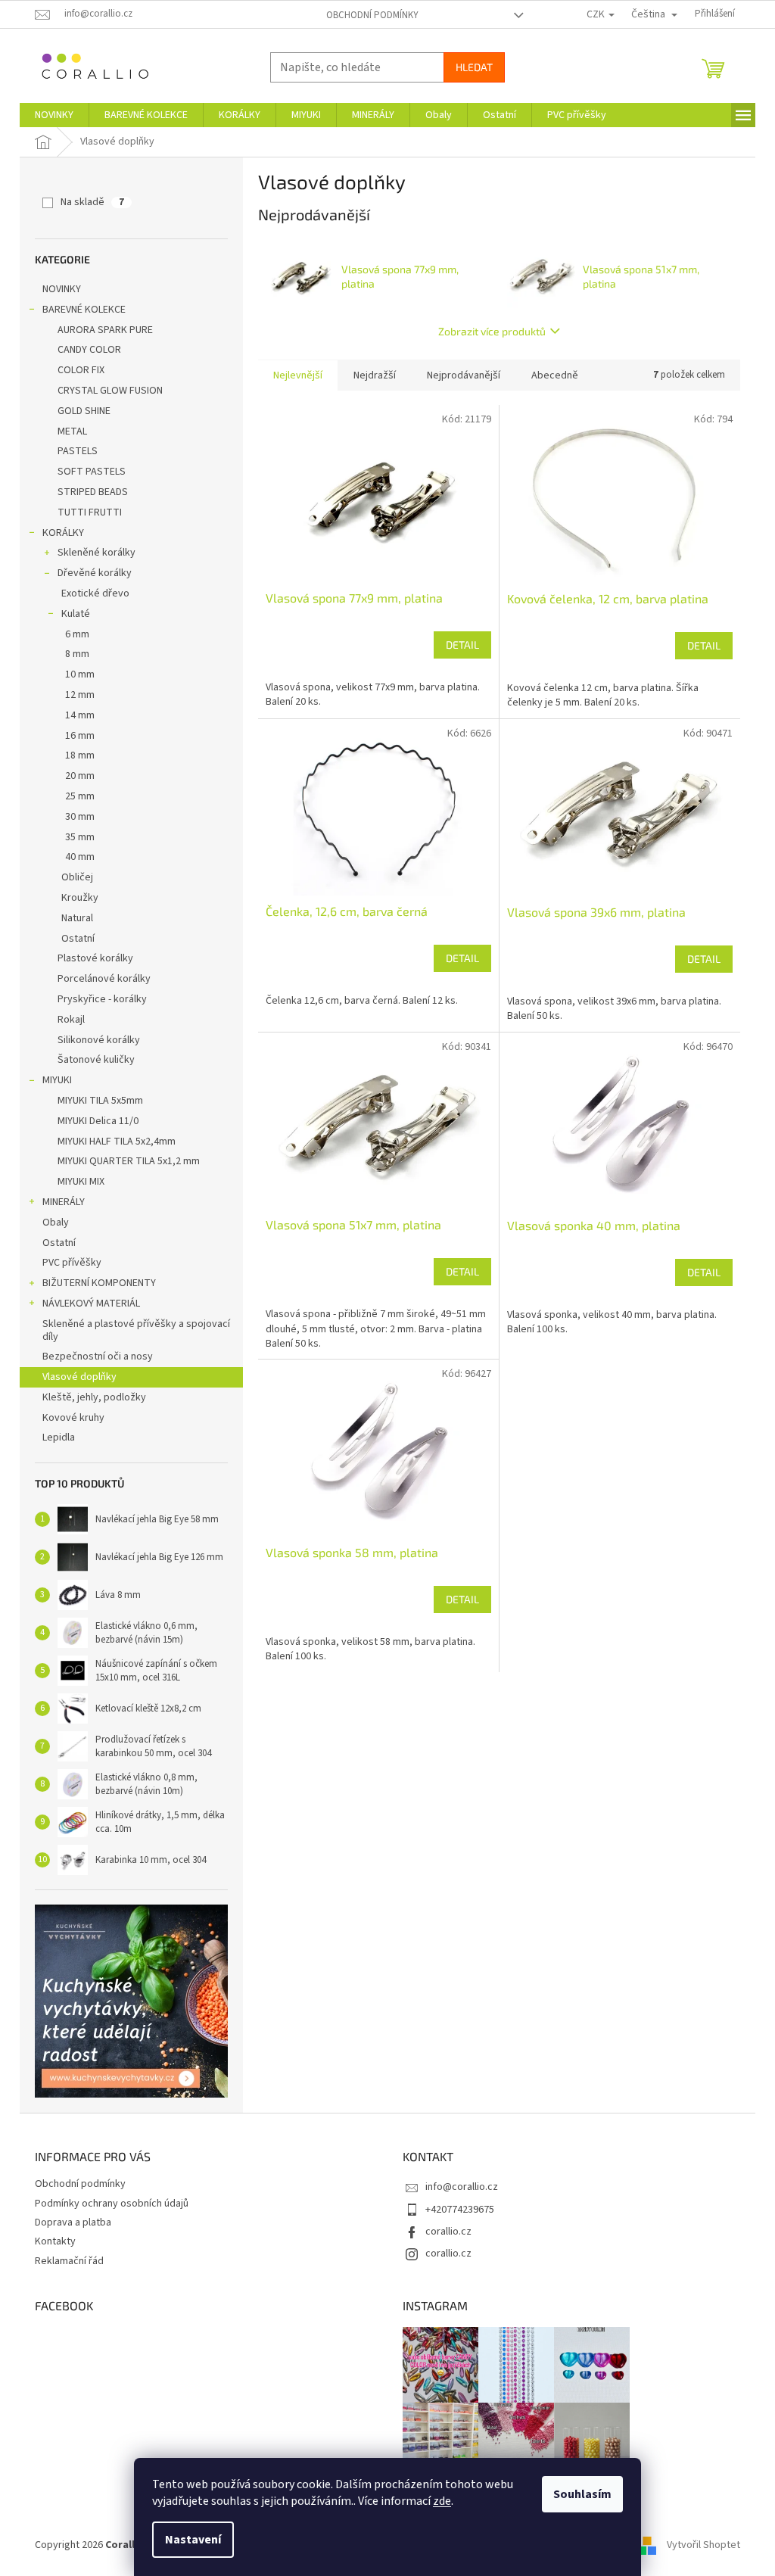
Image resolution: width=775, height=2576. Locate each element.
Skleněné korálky (96, 553)
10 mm (80, 674)
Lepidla (59, 1438)
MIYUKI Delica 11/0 (98, 1121)
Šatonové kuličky (96, 1060)
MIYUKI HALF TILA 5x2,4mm (117, 1142)
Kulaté (76, 614)
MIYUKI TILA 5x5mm (100, 1101)
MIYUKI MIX (81, 1182)
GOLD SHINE (84, 411)
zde (442, 2501)
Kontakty (55, 2241)
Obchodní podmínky (372, 15)
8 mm (77, 654)
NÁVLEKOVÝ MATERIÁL (91, 1304)
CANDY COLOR (89, 350)
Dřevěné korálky (95, 573)
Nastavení (193, 2540)
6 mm (77, 634)
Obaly (56, 1223)
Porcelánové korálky (104, 979)
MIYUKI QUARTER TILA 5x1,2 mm (129, 1161)
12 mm (80, 695)
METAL (72, 431)
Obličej (77, 877)
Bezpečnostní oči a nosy (98, 1357)
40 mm (80, 857)
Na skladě (92, 202)
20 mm (80, 776)
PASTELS (78, 451)
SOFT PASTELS (92, 472)
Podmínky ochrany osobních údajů (112, 2204)
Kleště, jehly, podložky (94, 1397)
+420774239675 (460, 2210)
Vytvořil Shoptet (703, 2545)
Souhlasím (582, 2494)
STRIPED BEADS (93, 492)
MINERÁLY (64, 1202)
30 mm (80, 817)
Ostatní (78, 939)
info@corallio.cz (462, 2187)
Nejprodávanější (464, 375)
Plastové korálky (95, 958)
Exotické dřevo (95, 593)
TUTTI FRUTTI (90, 512)
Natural (77, 918)
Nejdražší (375, 375)
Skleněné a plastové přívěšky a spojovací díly (136, 1330)
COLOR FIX (81, 370)
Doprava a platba (73, 2222)
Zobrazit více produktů (492, 331)
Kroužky (80, 898)
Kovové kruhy (73, 1418)
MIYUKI (57, 1080)
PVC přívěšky (72, 1263)
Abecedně (555, 375)
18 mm (80, 755)
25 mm (80, 796)
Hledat (474, 67)
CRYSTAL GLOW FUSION (110, 391)
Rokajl (71, 1020)
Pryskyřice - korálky (102, 999)
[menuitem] (54, 115)
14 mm (80, 715)
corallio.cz (448, 2232)
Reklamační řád (69, 2261)
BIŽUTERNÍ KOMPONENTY (99, 1283)
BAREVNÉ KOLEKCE (84, 310)
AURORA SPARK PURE (105, 330)
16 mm (80, 736)
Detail (462, 645)
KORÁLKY (63, 533)
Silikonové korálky (99, 1040)
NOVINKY (62, 289)
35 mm (80, 837)
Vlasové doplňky (79, 1377)
